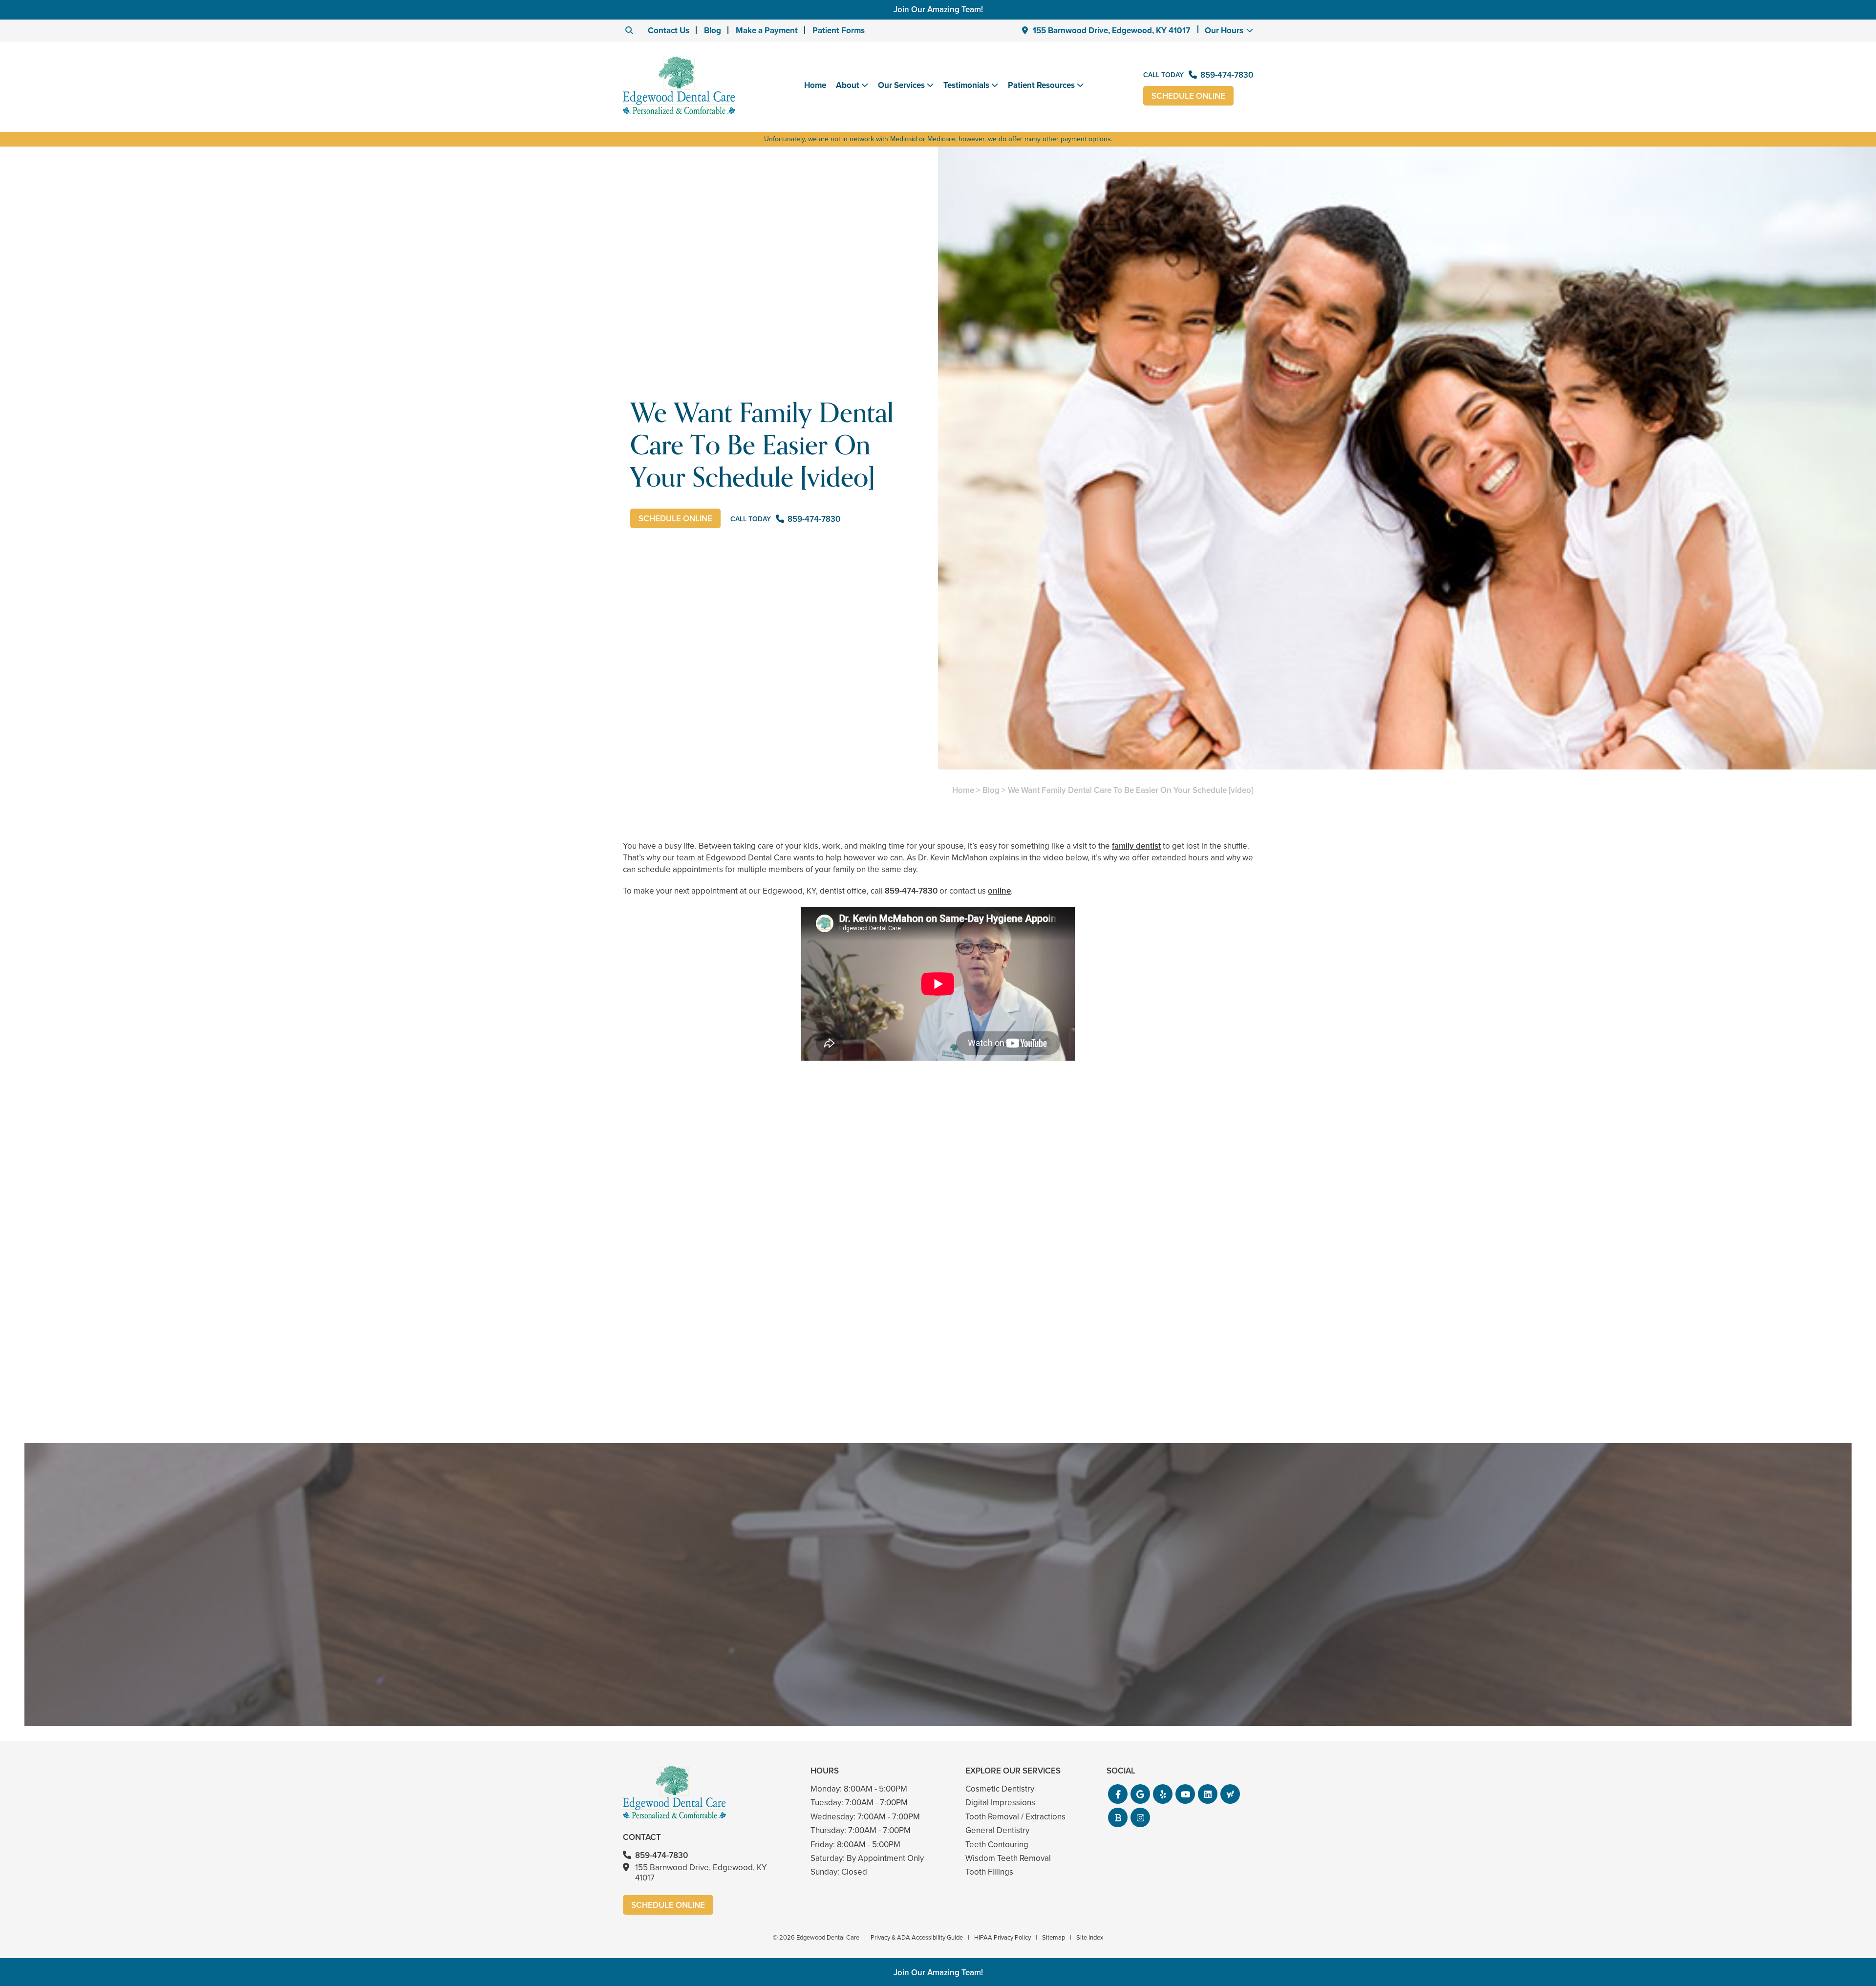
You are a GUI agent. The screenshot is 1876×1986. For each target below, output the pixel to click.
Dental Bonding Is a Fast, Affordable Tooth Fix (938, 1362)
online (999, 891)
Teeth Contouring (997, 1845)
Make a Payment (767, 31)
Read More (652, 1389)
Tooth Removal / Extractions (1015, 1817)
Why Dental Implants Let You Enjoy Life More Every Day (1151, 1362)
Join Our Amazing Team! (938, 10)
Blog (713, 31)
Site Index (1090, 1937)
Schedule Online (1188, 96)
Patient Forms (839, 31)
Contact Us (669, 31)
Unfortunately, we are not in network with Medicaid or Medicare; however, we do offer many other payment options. (938, 139)
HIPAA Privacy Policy (1002, 1937)
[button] (1118, 1794)
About (848, 85)
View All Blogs (938, 1431)
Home (815, 85)
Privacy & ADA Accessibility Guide (917, 1937)
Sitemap (1054, 1937)
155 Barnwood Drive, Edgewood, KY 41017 (1111, 31)
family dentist (1136, 846)
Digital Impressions (1000, 1803)
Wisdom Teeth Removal (1008, 1858)
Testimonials (966, 85)
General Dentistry (997, 1830)
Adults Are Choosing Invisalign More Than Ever (725, 1362)
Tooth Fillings (989, 1872)
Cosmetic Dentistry (1000, 1789)
